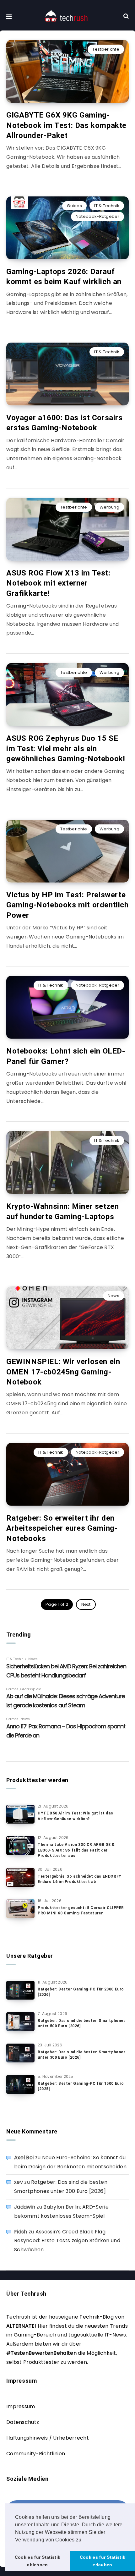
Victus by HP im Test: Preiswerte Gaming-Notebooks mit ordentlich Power (67, 905)
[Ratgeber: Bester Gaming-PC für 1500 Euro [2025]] (20, 2084)
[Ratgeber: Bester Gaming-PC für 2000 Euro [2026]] (20, 1990)
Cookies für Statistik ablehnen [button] (38, 2561)
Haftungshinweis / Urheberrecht (48, 2438)
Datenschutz (23, 2422)
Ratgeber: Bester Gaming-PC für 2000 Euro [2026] (81, 1992)
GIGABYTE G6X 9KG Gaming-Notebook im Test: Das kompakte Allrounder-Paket (66, 125)
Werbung (109, 507)
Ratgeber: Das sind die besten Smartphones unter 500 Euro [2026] (82, 2023)
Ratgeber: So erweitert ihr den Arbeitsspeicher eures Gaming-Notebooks (62, 1528)
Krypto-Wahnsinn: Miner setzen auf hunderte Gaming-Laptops (62, 1211)
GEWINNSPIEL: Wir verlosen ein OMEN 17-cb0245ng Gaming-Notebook (63, 1372)
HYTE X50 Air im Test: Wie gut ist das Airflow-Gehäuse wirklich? (75, 1816)
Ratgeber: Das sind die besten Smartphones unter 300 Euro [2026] (82, 2055)
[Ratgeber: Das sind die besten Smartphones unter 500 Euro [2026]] (20, 2022)
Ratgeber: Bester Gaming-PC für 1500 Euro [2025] (81, 2086)
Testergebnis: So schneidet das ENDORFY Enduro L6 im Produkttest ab (80, 1879)
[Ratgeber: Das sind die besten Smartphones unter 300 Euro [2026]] (20, 2053)
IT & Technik (107, 206)
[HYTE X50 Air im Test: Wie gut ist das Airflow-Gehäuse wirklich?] (20, 1814)
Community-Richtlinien (36, 2454)
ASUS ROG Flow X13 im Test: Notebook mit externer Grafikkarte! (58, 583)
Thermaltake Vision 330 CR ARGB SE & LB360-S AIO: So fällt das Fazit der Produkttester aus (76, 1850)
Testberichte (106, 49)
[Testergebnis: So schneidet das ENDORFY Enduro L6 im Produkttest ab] (20, 1877)
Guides (74, 206)
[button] (85, 2540)
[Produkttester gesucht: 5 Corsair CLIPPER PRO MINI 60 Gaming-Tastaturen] (20, 1909)
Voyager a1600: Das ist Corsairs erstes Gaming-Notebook (65, 423)
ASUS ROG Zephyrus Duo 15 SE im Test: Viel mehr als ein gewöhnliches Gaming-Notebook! (66, 749)
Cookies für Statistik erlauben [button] (103, 2561)
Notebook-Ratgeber (97, 216)
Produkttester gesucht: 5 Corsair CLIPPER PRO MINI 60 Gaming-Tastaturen (81, 1910)
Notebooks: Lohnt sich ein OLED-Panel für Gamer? (66, 1056)
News (113, 1296)
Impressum (21, 2406)
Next (86, 1604)
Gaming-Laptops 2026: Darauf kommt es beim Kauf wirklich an (64, 277)
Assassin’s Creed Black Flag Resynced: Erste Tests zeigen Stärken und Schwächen (67, 2241)
